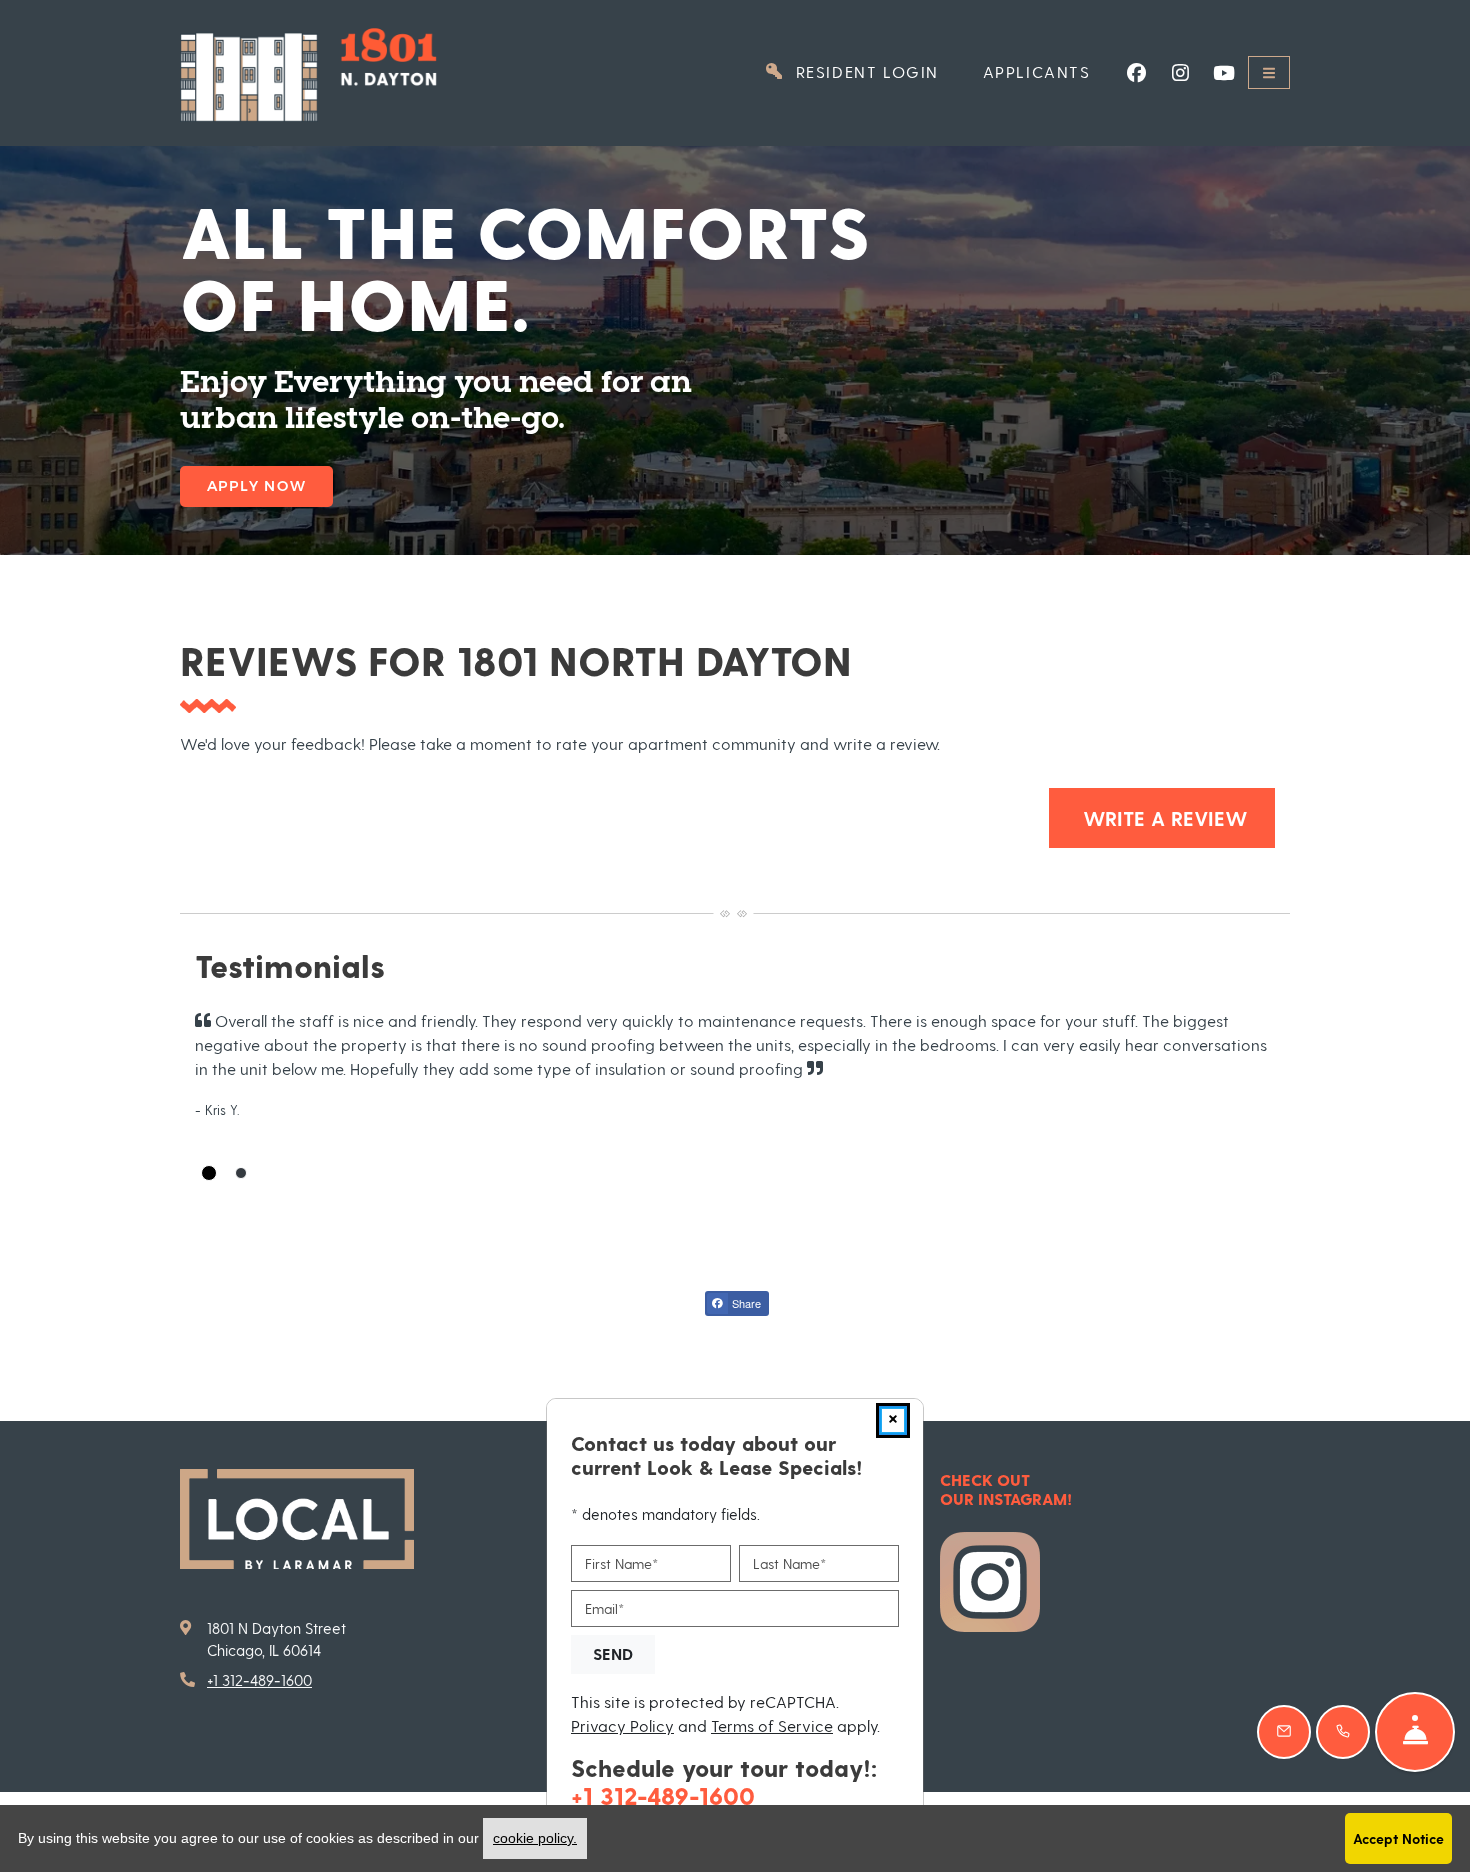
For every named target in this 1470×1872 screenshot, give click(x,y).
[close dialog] (893, 1420)
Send (613, 1653)
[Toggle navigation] (1269, 72)
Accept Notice (1398, 1838)
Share (745, 1303)
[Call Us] (1343, 1732)
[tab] (209, 1173)
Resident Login (875, 71)
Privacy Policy (622, 1724)
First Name (621, 1563)
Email (604, 1608)
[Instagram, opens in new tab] (1180, 73)
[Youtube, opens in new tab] (1224, 73)
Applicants (1048, 71)
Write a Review (1176, 817)
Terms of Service (772, 1724)
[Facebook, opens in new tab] (1136, 73)
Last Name (789, 1563)
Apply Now (256, 486)
